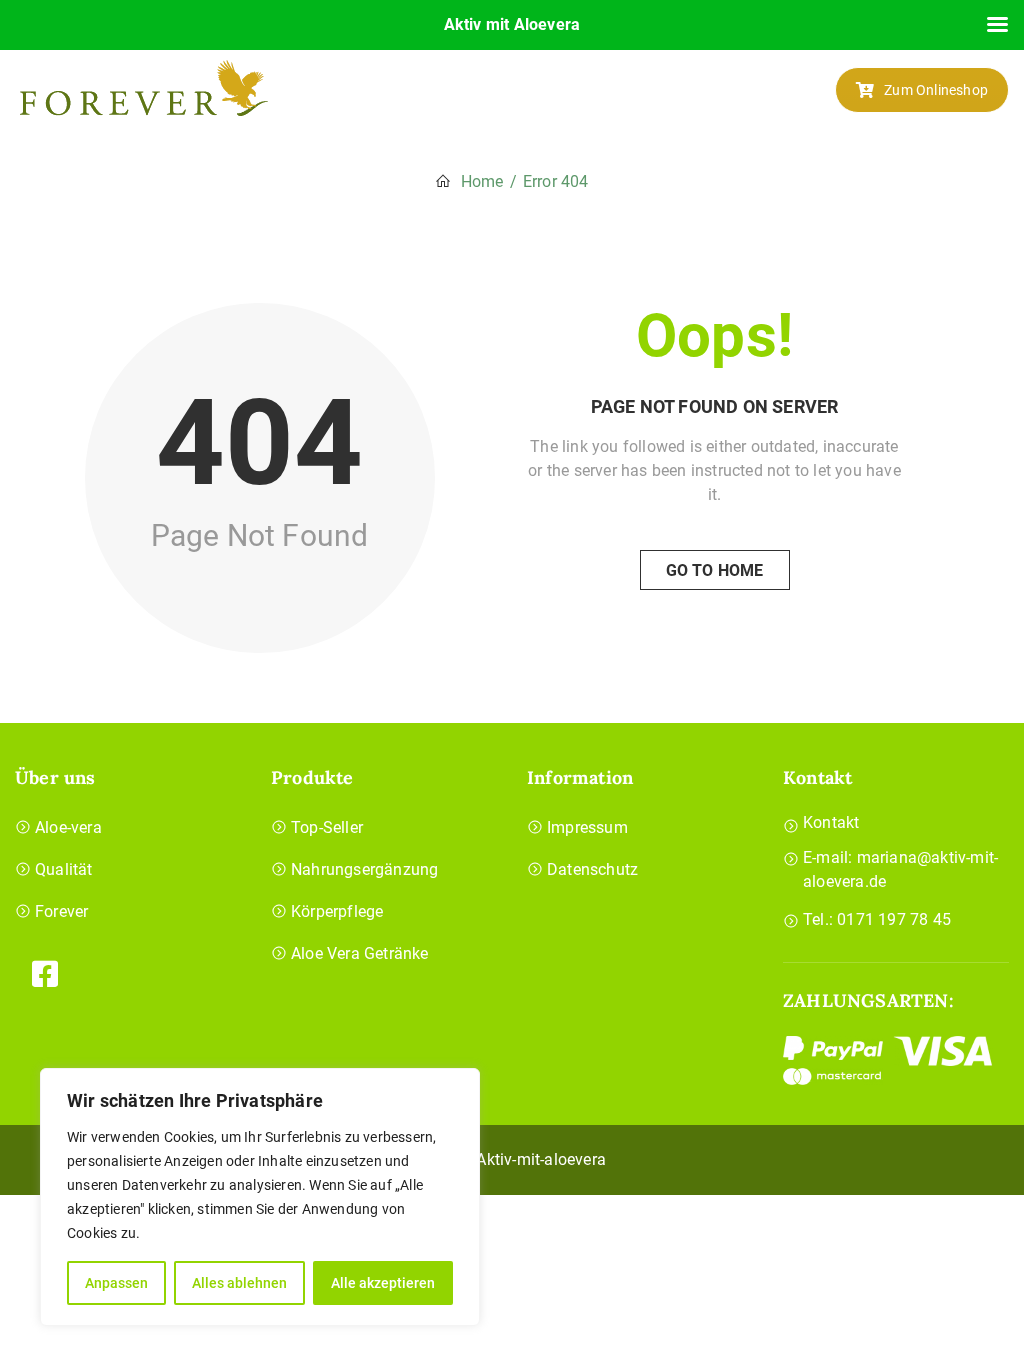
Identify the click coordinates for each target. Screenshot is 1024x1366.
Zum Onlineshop (936, 90)
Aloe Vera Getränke (360, 953)
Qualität (64, 869)
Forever (61, 911)
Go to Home (715, 570)
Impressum (587, 827)
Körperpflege (337, 911)
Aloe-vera (68, 827)
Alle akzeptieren (383, 1283)
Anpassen (116, 1283)
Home (482, 181)
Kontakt (831, 822)
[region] (260, 1197)
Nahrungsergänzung (364, 869)
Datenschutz (592, 869)
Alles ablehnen (239, 1283)
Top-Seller (327, 827)
